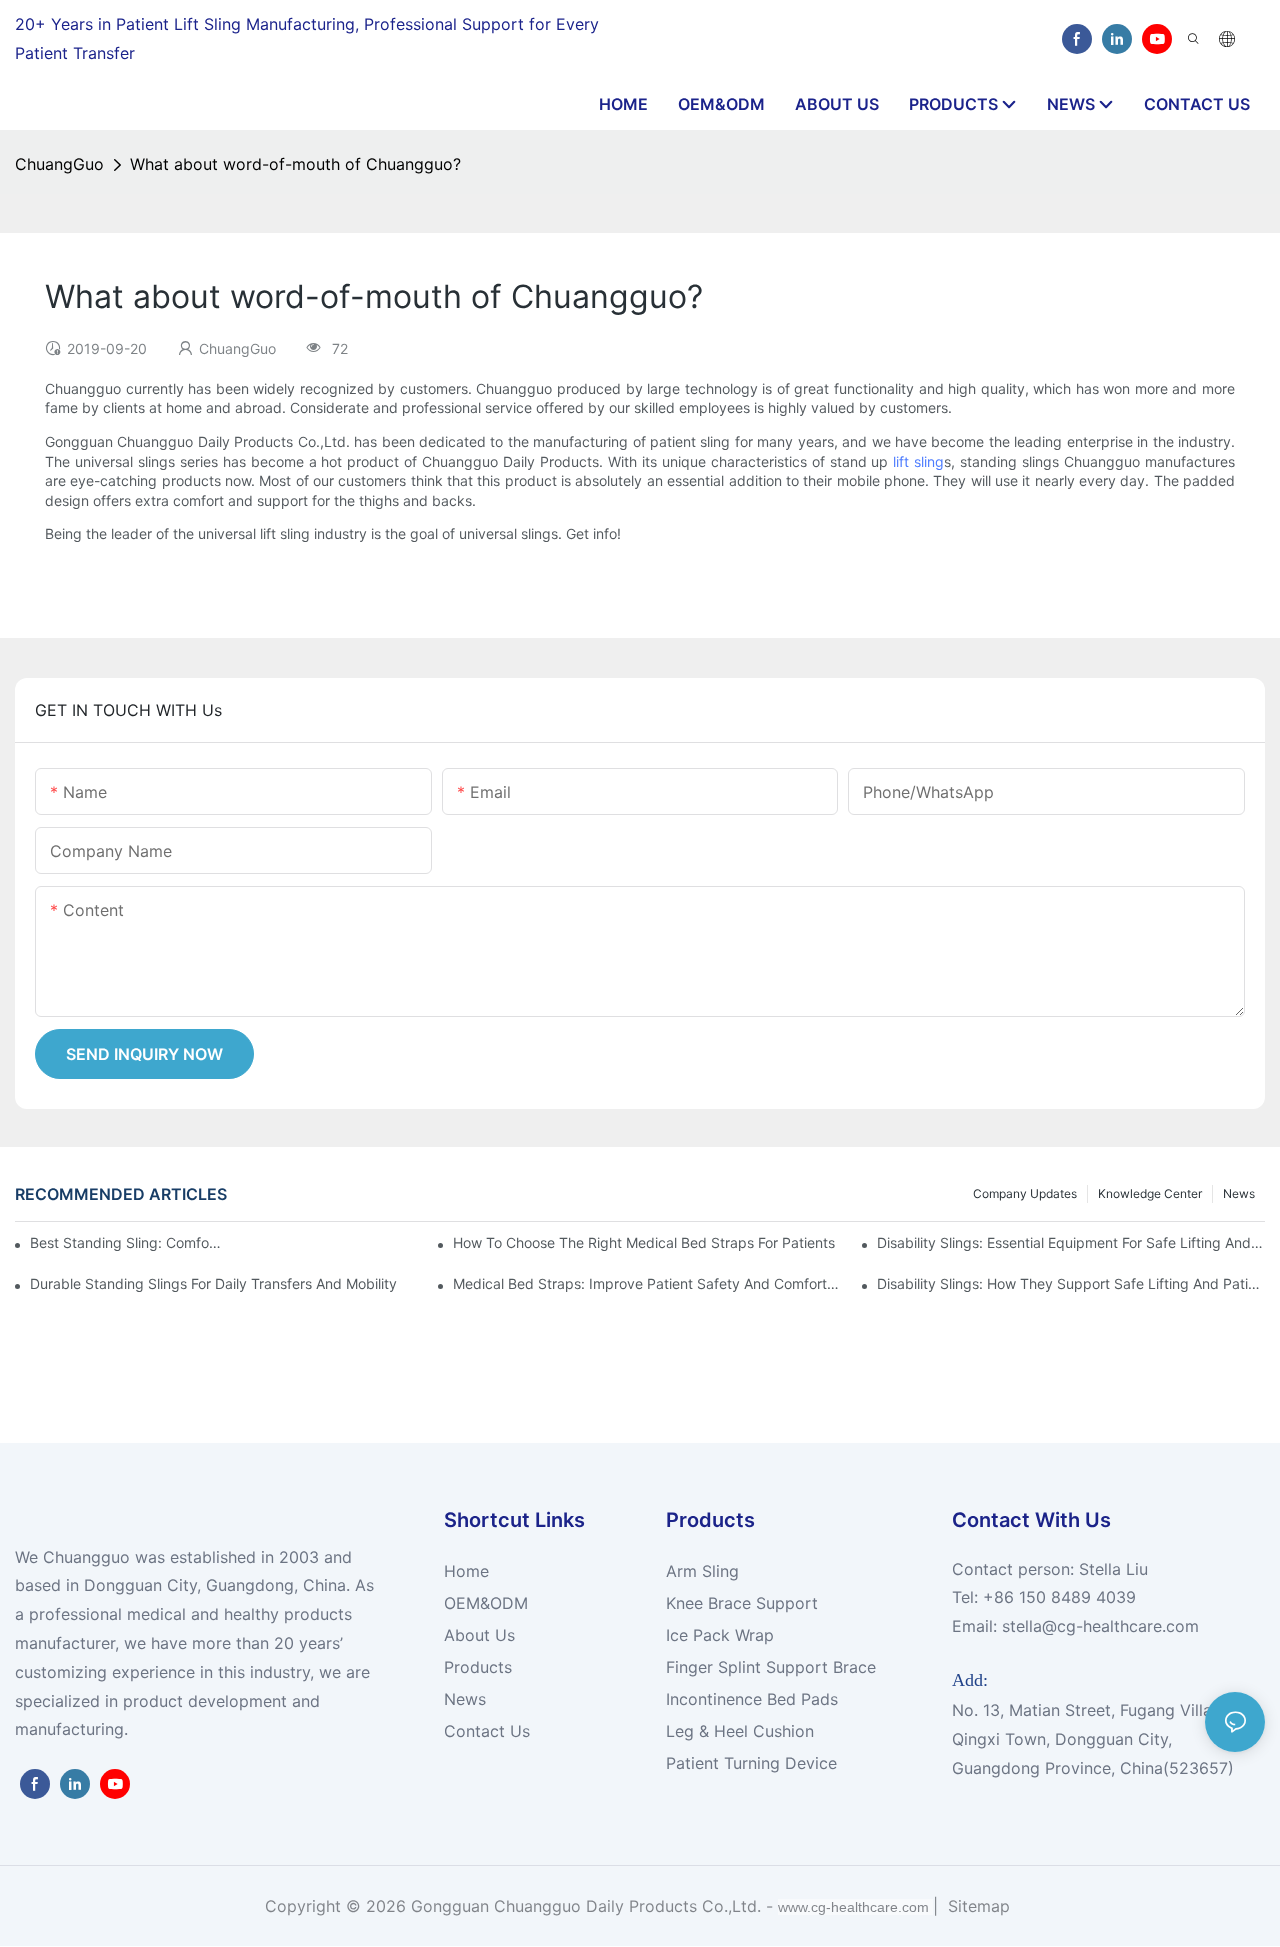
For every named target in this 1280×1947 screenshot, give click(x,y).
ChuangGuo (59, 164)
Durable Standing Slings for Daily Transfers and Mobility (213, 1283)
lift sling (918, 461)
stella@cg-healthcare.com (1100, 1626)
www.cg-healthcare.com (855, 1907)
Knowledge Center (1150, 1193)
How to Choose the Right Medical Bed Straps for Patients (644, 1242)
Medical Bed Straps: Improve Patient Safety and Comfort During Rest (647, 1283)
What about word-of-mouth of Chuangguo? (295, 164)
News (1239, 1193)
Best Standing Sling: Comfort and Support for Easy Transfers (126, 1242)
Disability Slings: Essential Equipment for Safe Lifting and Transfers (1071, 1242)
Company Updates (1025, 1193)
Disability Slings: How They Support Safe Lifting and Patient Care (1071, 1283)
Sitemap (976, 1906)
